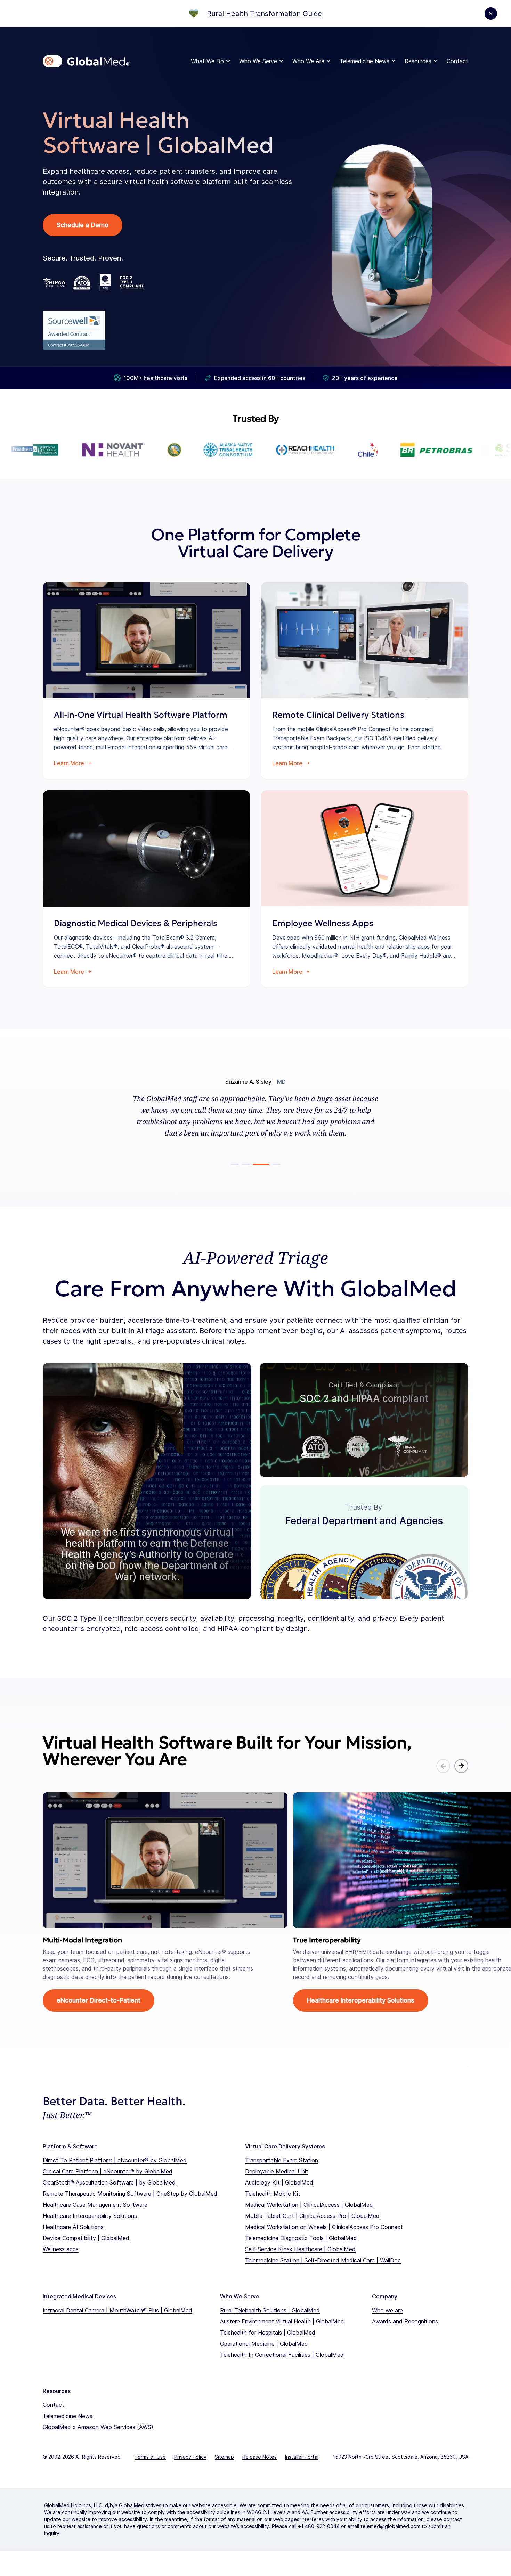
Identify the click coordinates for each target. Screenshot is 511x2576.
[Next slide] (461, 1766)
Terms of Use (150, 2457)
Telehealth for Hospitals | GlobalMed (268, 2333)
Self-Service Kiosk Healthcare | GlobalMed (300, 2249)
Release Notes (259, 2457)
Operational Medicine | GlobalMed (264, 2344)
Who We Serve (258, 61)
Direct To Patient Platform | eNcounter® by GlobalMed (115, 2160)
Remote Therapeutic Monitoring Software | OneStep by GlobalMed (130, 2194)
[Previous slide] (443, 1766)
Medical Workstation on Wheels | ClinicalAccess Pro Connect (324, 2227)
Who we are (387, 2310)
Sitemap (224, 2457)
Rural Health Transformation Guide (264, 14)
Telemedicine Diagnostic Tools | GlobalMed (301, 2238)
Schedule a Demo (83, 225)
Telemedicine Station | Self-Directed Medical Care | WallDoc (323, 2260)
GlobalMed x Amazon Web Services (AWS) (98, 2427)
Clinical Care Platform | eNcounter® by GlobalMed (108, 2171)
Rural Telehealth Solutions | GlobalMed (270, 2310)
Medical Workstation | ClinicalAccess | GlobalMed (309, 2205)
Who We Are (308, 61)
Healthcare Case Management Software (95, 2205)
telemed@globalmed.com (390, 2526)
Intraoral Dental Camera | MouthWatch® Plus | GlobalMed (117, 2310)
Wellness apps (61, 2249)
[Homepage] (87, 61)
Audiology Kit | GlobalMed (279, 2182)
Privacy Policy (190, 2457)
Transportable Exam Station (282, 2160)
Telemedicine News (364, 61)
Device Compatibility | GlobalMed (86, 2238)
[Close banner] (491, 14)
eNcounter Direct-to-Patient (99, 2000)
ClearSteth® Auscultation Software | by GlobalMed (109, 2182)
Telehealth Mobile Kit (273, 2194)
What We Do (207, 61)
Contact (457, 61)
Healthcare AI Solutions (73, 2227)
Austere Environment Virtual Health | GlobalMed (282, 2321)
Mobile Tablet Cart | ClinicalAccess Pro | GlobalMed (312, 2216)
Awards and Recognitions (405, 2321)
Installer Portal (302, 2457)
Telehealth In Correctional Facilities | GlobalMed (282, 2355)
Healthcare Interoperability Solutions (361, 2000)
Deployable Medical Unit (277, 2171)
